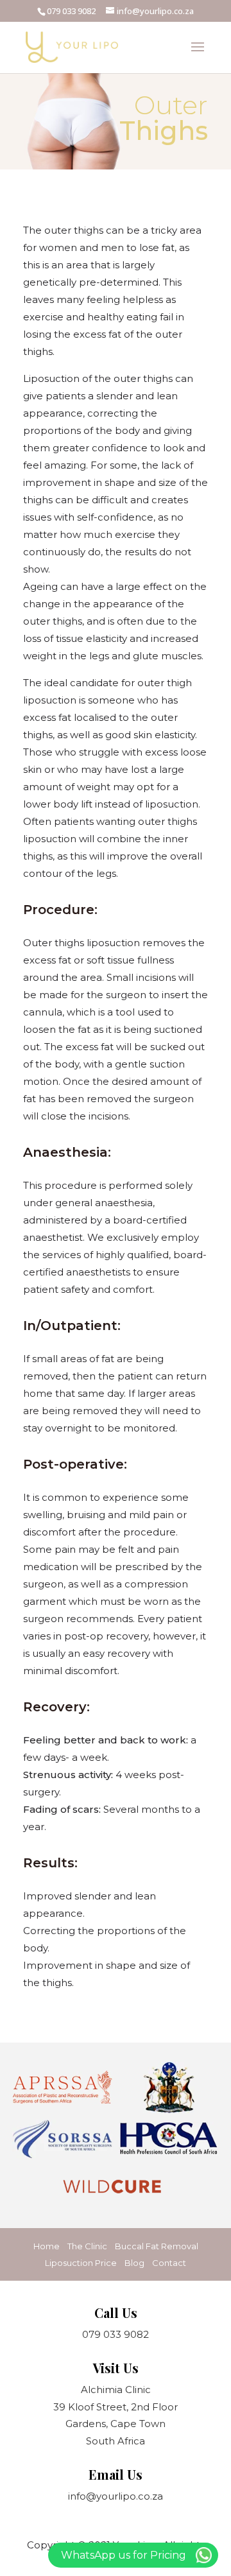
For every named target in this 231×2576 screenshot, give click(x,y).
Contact (169, 2263)
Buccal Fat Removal (157, 2246)
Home (47, 2246)
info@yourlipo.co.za (116, 2496)
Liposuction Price (81, 2263)
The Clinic (87, 2246)
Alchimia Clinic (116, 2390)
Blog (134, 2263)
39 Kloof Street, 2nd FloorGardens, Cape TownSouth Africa (116, 2424)
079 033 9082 (71, 11)
